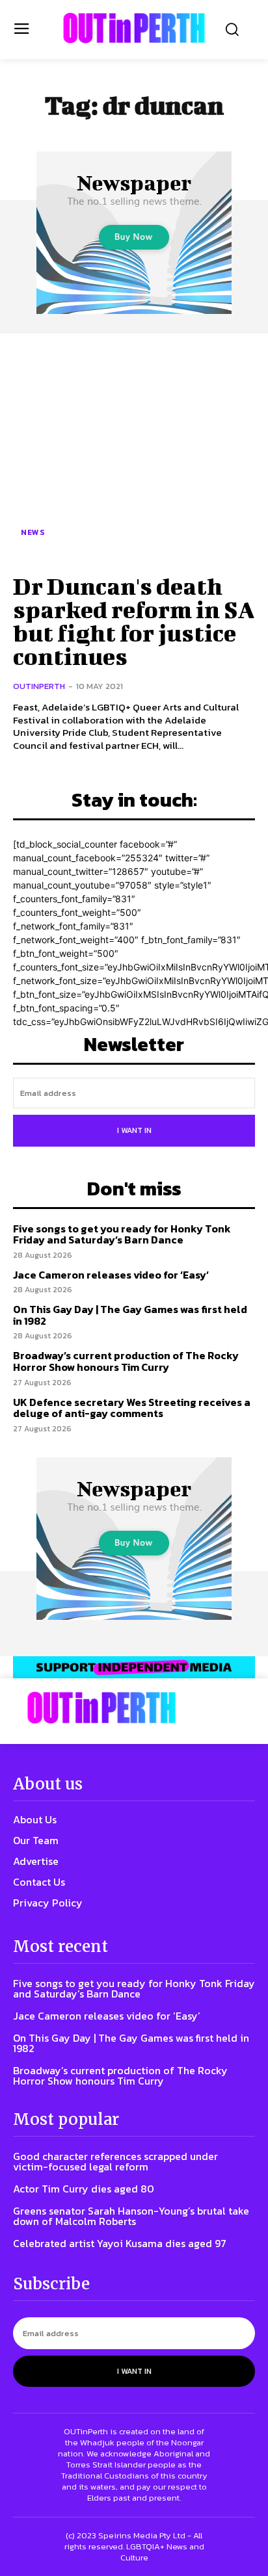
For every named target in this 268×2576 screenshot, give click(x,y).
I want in (134, 1130)
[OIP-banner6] (134, 1668)
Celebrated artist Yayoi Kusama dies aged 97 (120, 2243)
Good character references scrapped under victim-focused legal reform (115, 2161)
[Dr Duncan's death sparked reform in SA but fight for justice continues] (134, 452)
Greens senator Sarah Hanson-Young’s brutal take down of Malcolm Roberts (131, 2216)
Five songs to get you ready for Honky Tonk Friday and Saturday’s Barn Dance (122, 1234)
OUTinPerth (39, 686)
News (33, 532)
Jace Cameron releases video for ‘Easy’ (111, 1275)
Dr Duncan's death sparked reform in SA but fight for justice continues (134, 621)
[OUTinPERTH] (134, 28)
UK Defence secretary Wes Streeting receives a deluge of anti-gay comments (132, 1408)
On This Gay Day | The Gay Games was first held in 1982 (130, 1315)
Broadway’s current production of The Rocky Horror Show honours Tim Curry (126, 1361)
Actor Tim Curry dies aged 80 (84, 2189)
